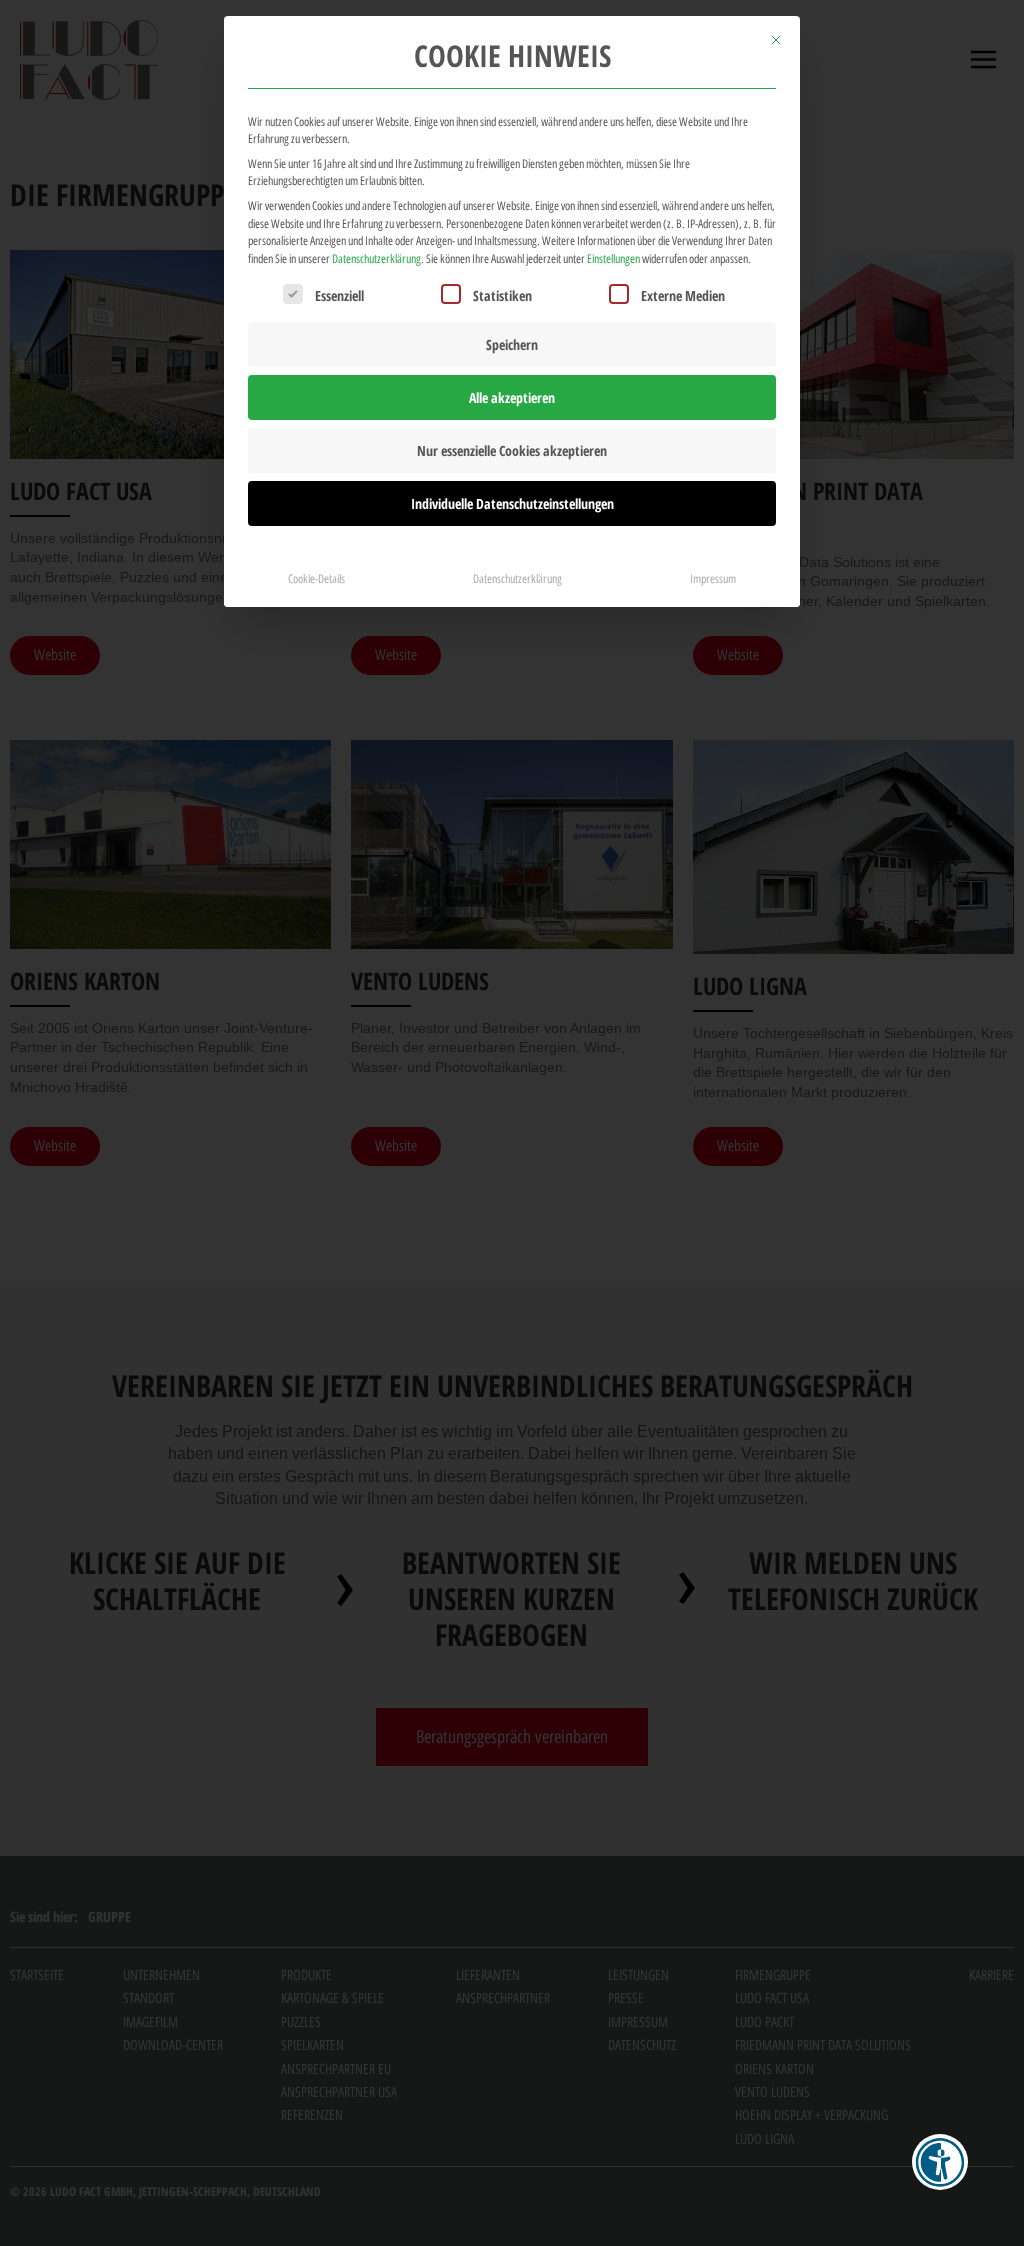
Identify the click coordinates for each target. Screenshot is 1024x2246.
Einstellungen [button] (613, 258)
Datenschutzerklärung (376, 258)
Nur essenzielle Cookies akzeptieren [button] (512, 450)
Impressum (713, 578)
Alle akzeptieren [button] (512, 397)
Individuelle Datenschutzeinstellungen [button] (512, 503)
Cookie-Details (316, 578)
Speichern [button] (512, 344)
